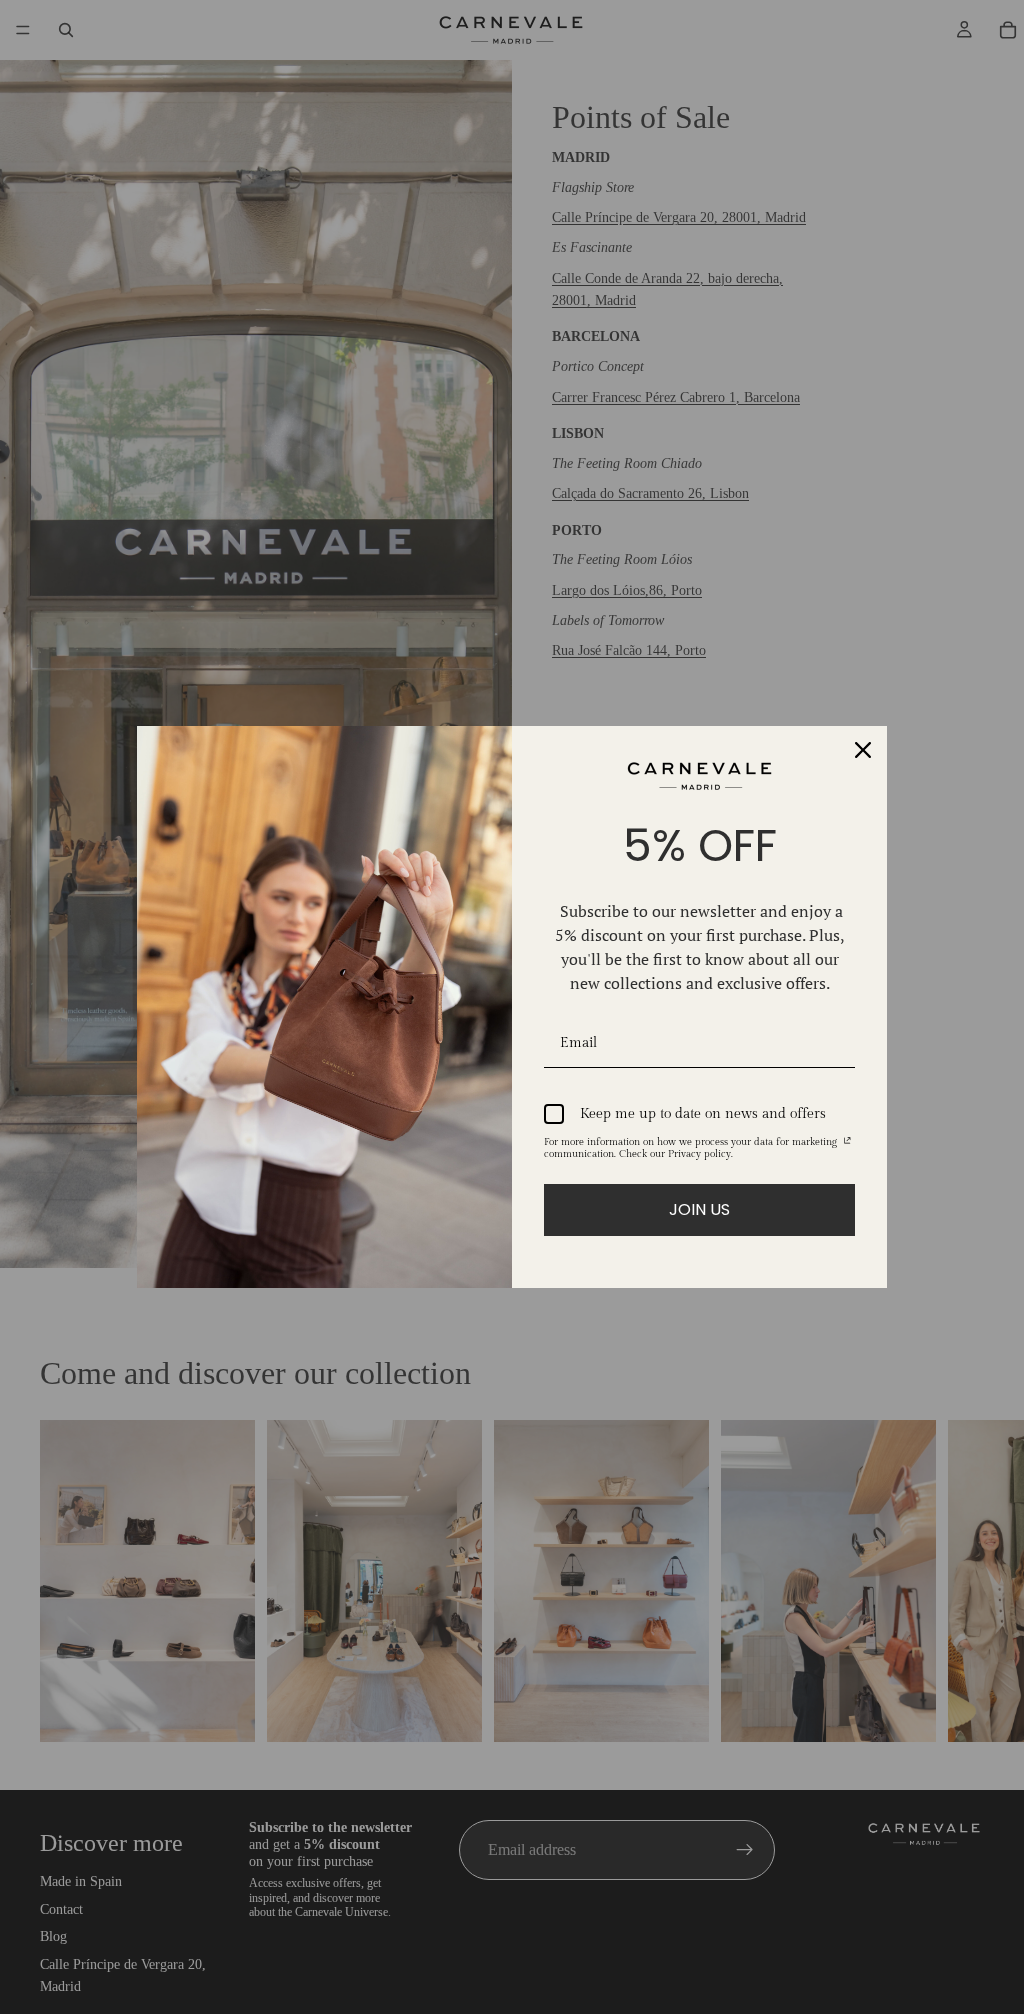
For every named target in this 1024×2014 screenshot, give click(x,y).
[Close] (863, 750)
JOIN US (699, 1209)
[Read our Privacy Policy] (847, 1145)
